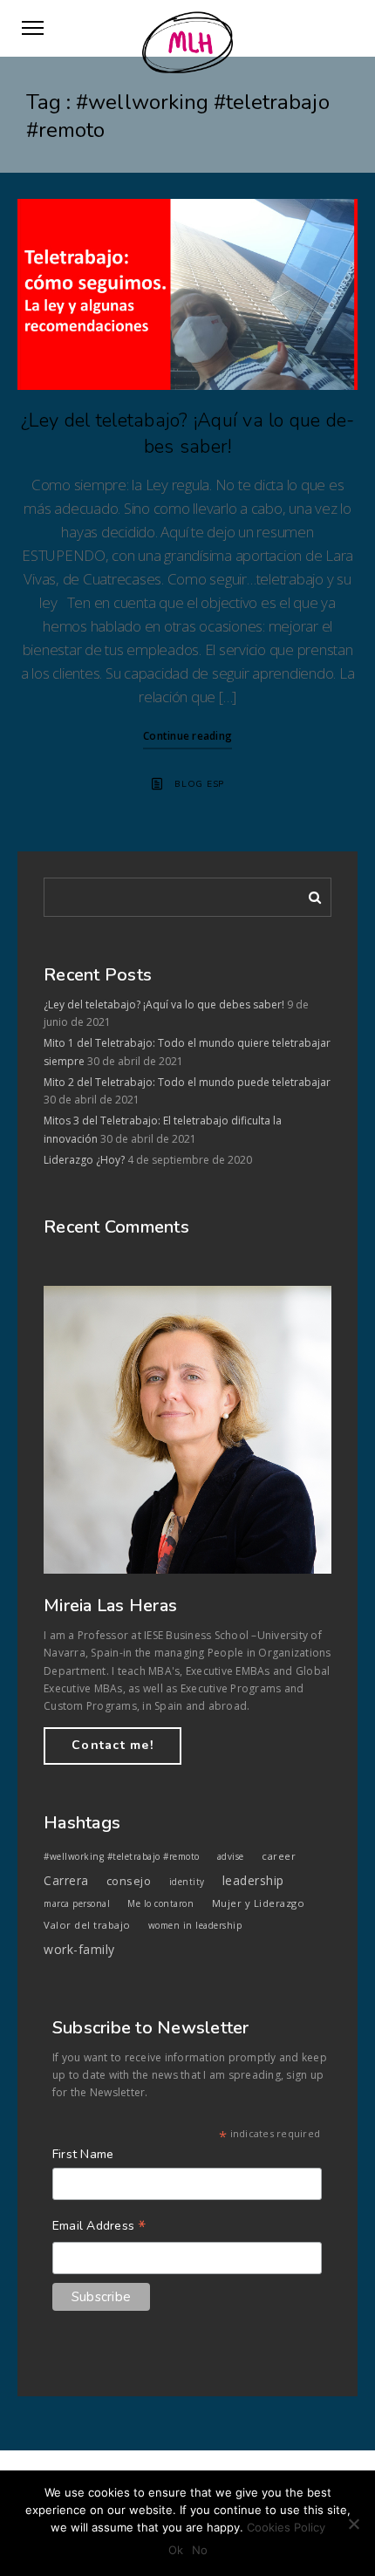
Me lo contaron (160, 1903)
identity (187, 1882)
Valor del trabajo (87, 1925)
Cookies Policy (286, 2527)
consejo (129, 1881)
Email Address (99, 2228)
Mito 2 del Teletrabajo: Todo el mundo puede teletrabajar (187, 1082)
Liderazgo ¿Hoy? (84, 1160)
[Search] (309, 894)
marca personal (77, 1903)
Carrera (66, 1880)
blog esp (199, 784)
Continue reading (187, 736)
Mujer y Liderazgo (259, 1903)
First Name (83, 2154)
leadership (253, 1880)
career (279, 1856)
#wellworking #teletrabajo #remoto (122, 1856)
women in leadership (195, 1925)
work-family (79, 1949)
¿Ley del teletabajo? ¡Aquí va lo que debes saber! (188, 434)
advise (231, 1856)
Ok (176, 2550)
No (200, 2550)
